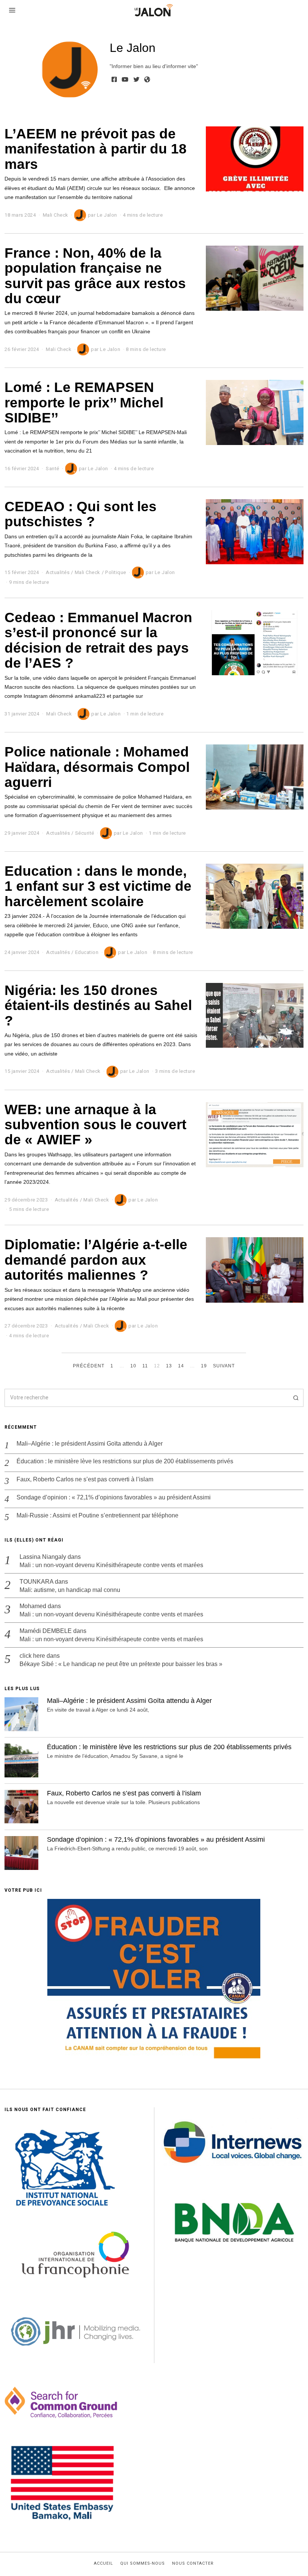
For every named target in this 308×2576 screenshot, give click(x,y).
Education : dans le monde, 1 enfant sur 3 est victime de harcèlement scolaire (98, 886)
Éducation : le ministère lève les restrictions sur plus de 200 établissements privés (125, 1461)
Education (87, 952)
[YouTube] (125, 79)
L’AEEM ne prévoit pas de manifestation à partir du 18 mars (96, 149)
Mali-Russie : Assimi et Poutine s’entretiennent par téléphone (97, 1515)
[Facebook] (114, 79)
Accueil (103, 2564)
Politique (116, 572)
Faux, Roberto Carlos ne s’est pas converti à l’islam (85, 1479)
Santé (53, 469)
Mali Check (56, 215)
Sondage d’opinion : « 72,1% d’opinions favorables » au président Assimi (114, 1497)
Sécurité (85, 833)
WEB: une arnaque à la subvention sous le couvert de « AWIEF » (95, 1125)
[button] (294, 1398)
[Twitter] (136, 79)
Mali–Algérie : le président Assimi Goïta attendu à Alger (90, 1444)
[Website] (147, 79)
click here (32, 1656)
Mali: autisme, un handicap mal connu (70, 1590)
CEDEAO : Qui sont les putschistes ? (81, 514)
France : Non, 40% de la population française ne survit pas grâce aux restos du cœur (95, 276)
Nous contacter (193, 2564)
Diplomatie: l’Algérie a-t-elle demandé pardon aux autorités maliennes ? (96, 1260)
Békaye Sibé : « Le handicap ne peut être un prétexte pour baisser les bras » (121, 1664)
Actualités (58, 572)
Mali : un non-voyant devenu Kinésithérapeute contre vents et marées (111, 1565)
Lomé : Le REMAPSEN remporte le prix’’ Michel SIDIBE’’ (84, 402)
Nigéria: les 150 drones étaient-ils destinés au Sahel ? (98, 1005)
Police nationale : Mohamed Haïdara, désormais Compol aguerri (97, 767)
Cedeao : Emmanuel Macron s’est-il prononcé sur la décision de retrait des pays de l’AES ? (98, 640)
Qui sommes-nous (143, 2564)
